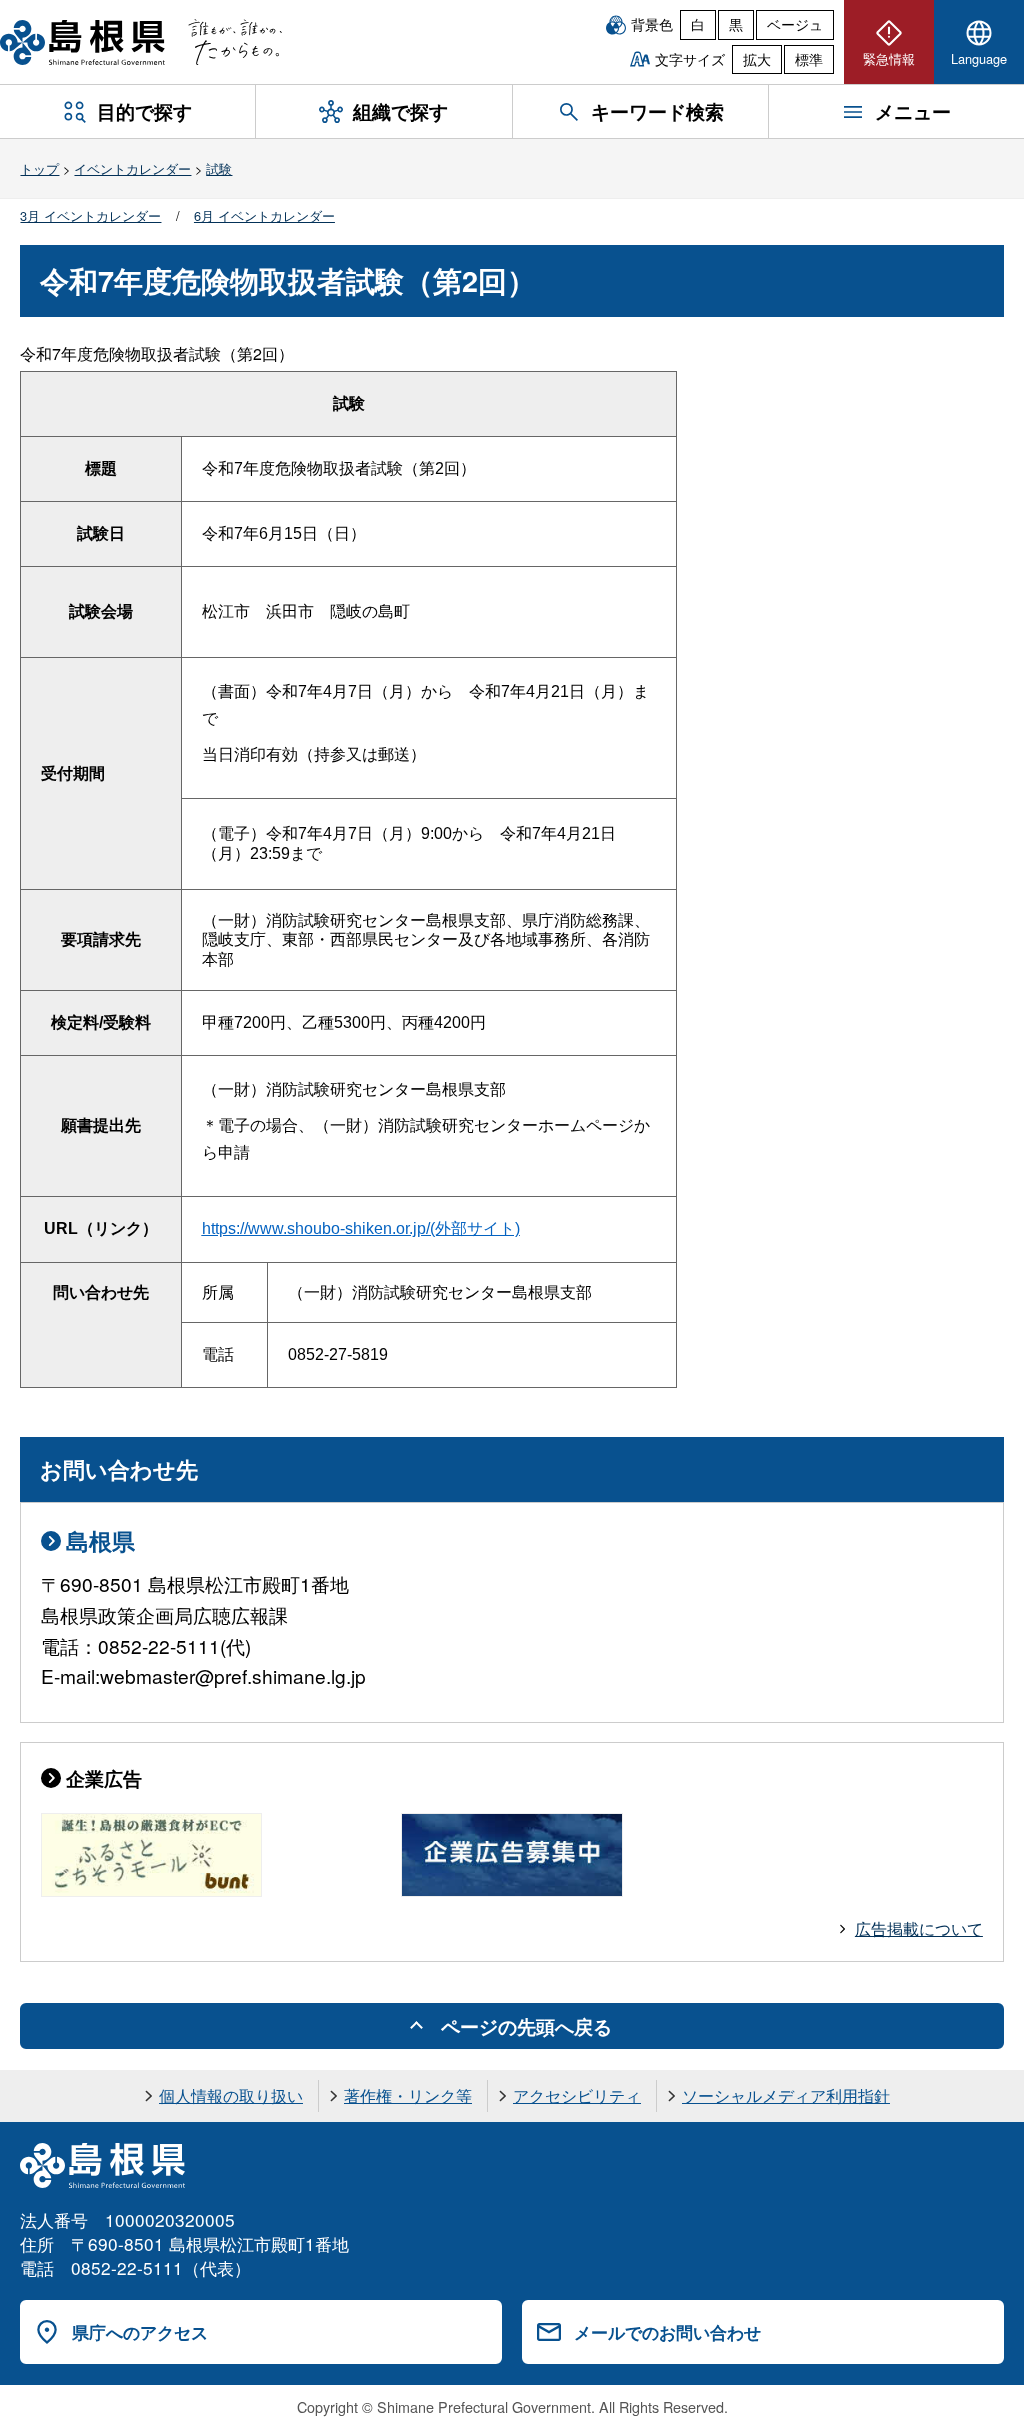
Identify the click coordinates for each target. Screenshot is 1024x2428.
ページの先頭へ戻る (526, 2026)
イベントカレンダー (132, 168)
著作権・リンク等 (408, 2095)
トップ (39, 168)
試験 (219, 168)
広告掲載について (919, 1928)
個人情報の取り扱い (231, 2095)
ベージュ (795, 24)
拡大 (757, 59)
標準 (809, 59)
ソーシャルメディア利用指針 (786, 2095)
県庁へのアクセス (140, 2332)
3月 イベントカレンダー (90, 215)
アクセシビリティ (577, 2095)
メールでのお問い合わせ (667, 2332)
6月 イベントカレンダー (264, 215)
